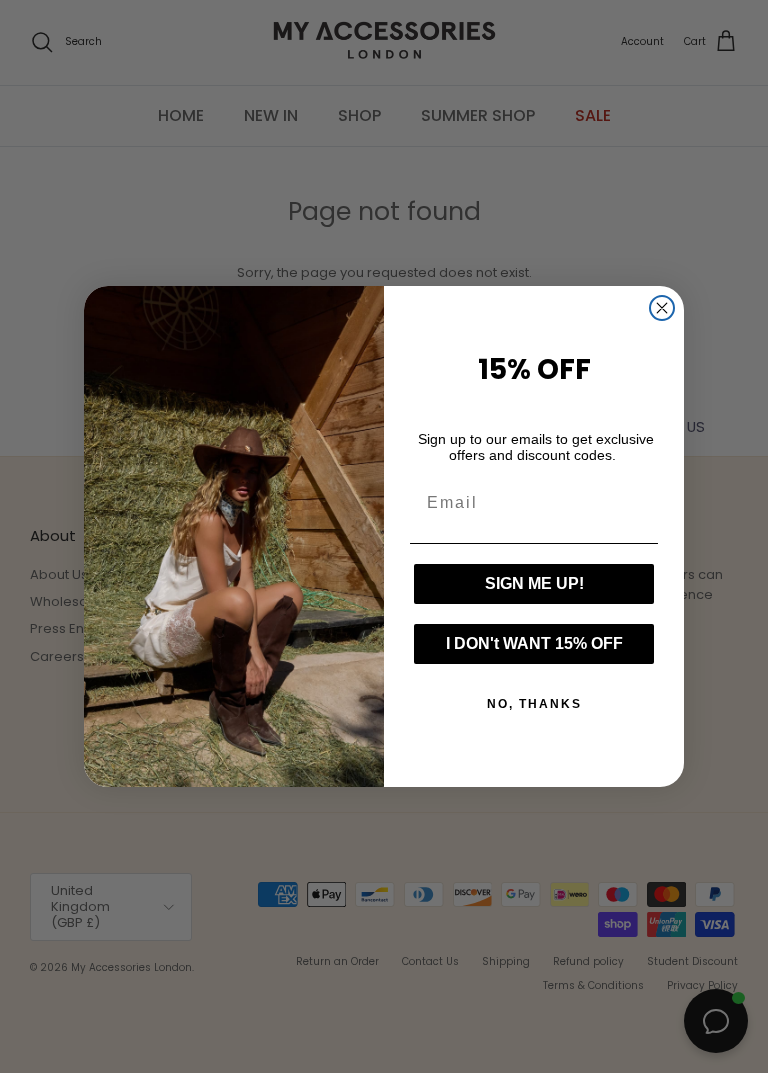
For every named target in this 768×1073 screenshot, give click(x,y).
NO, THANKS (534, 704)
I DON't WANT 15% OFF (534, 643)
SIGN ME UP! (534, 583)
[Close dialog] (662, 308)
